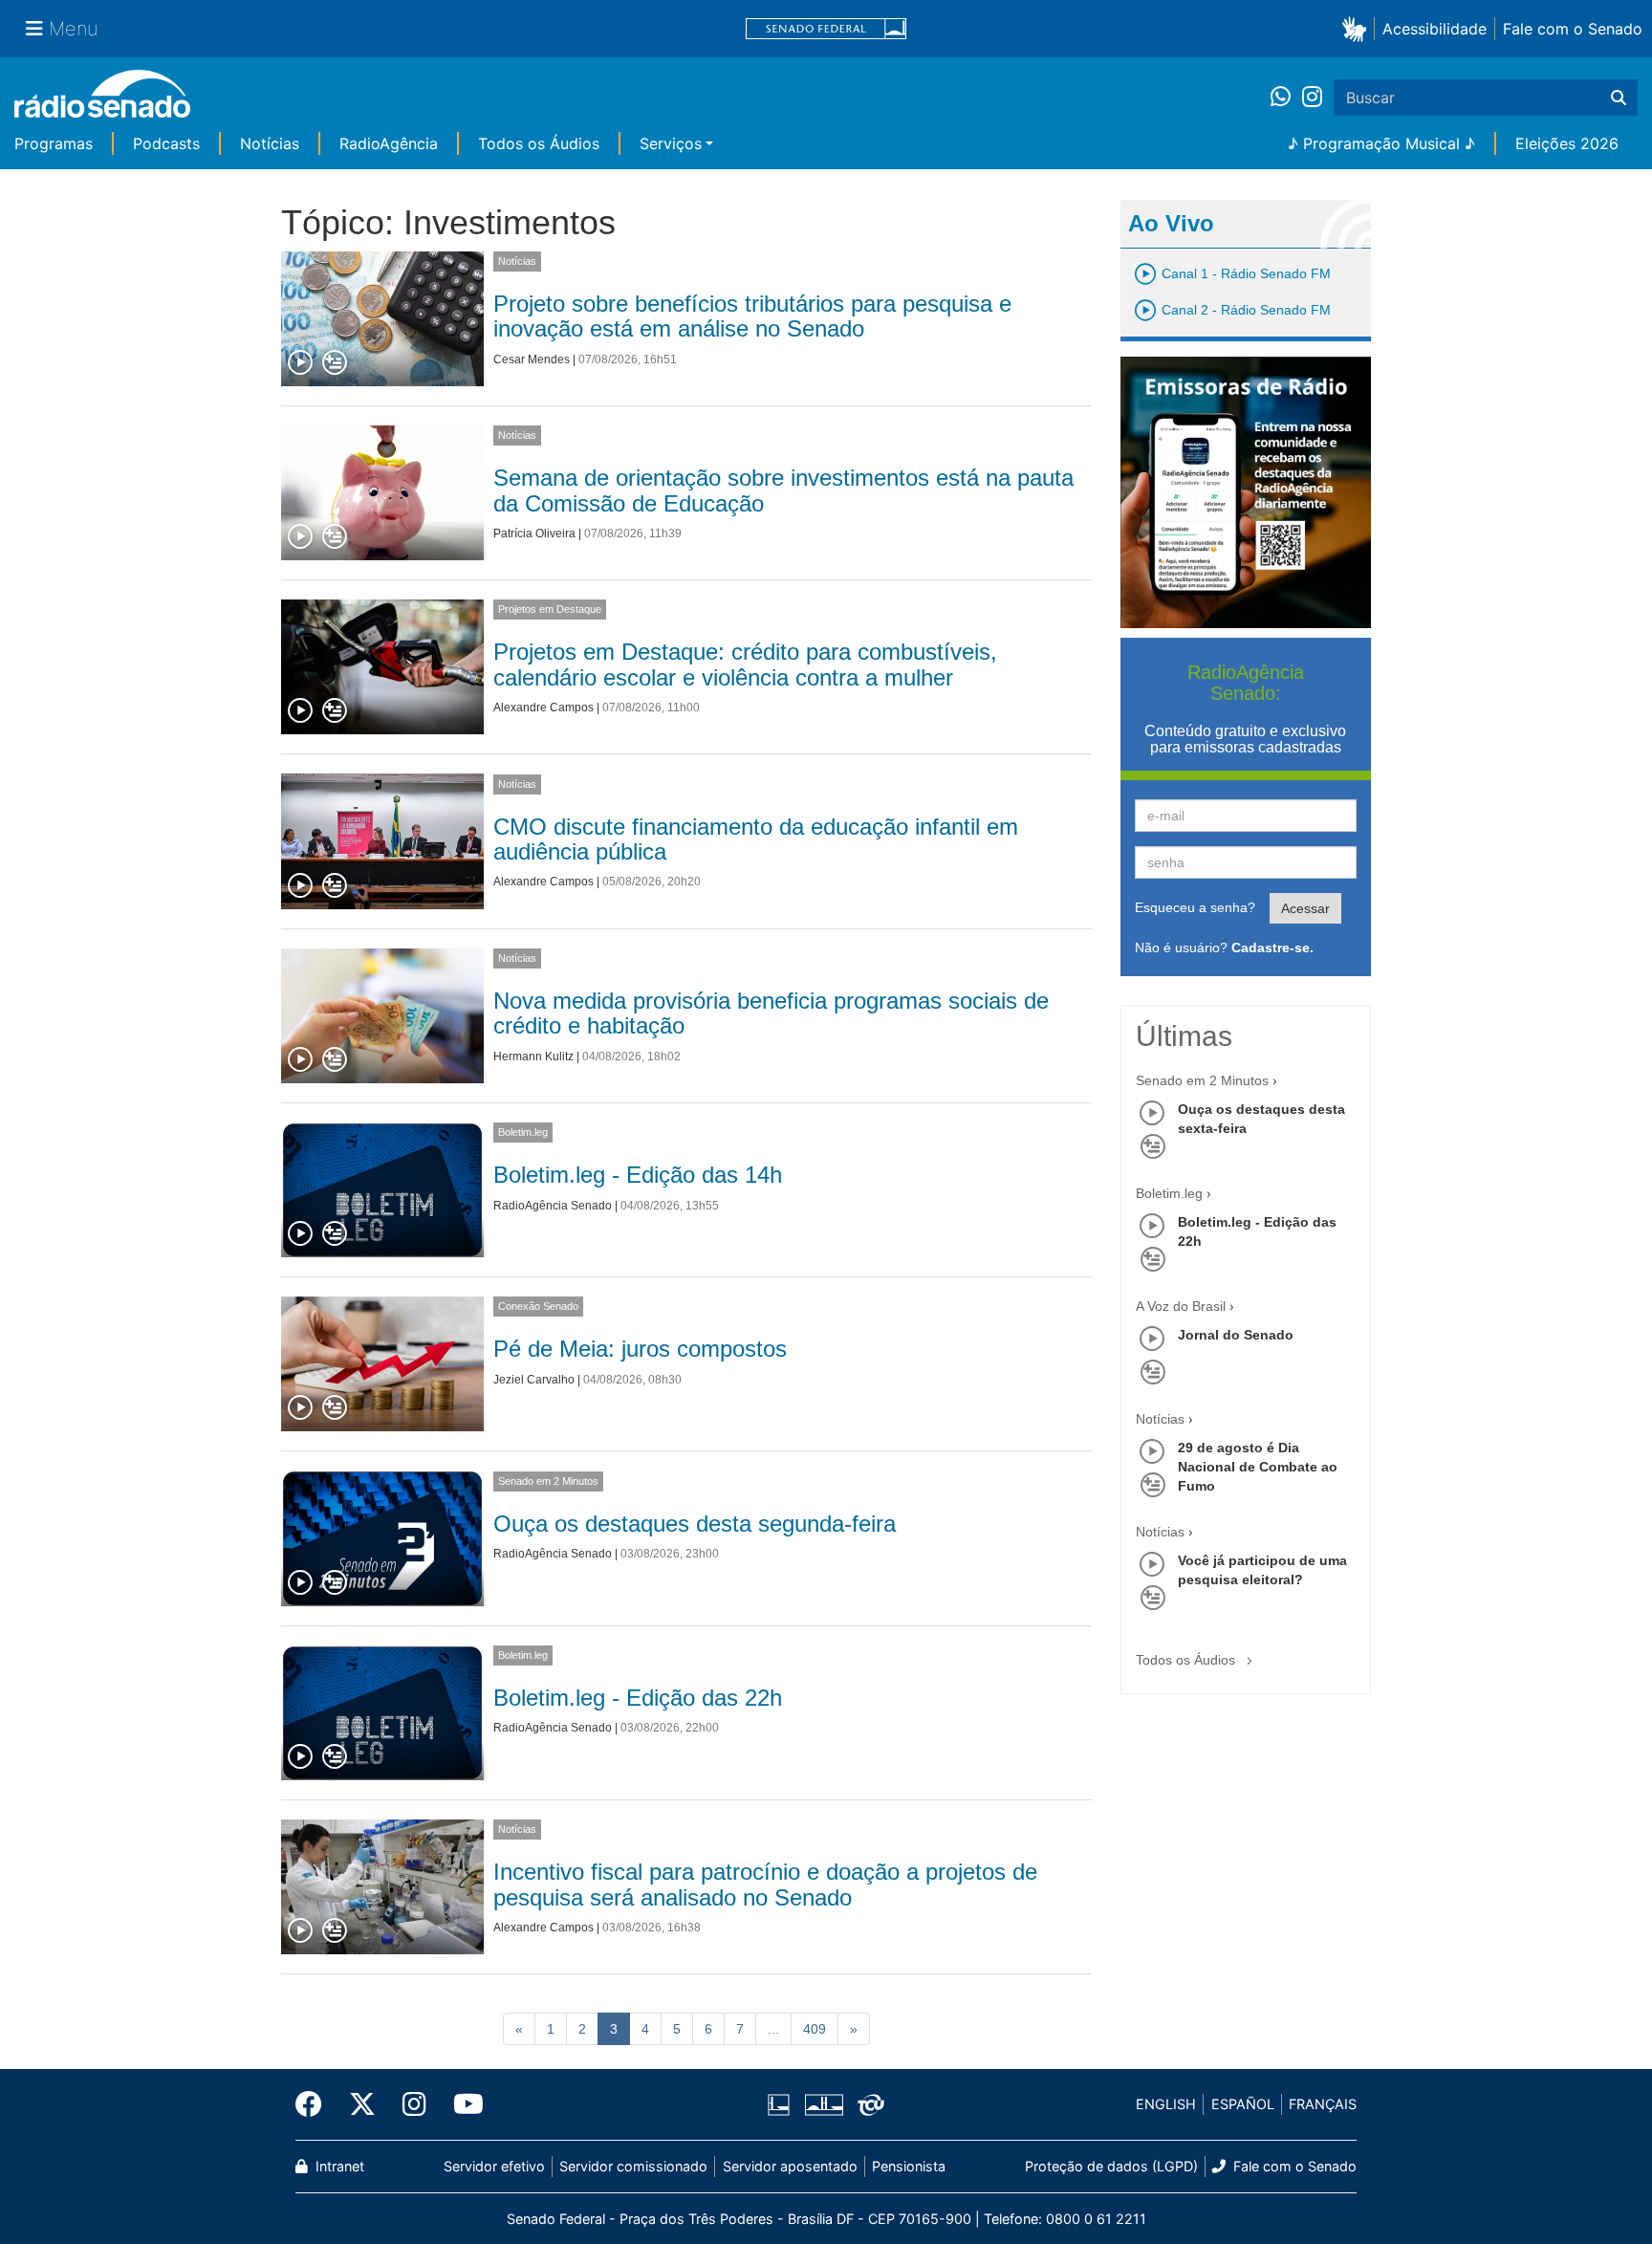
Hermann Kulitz (533, 1057)
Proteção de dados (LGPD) (1111, 2166)
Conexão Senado (538, 1306)
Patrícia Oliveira (534, 534)
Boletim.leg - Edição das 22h (638, 1698)
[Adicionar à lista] (335, 363)
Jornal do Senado (1236, 1335)
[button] (1358, 28)
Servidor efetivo (494, 2166)
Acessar (1305, 908)
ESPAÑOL (1243, 2104)
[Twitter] (362, 2104)
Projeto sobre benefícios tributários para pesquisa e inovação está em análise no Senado (752, 316)
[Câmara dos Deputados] (782, 2104)
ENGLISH (1166, 2104)
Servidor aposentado (790, 2166)
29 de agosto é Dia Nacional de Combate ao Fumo (1258, 1467)
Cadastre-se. (1272, 948)
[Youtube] (462, 2104)
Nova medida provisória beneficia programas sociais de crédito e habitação (771, 1013)
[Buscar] (1619, 98)
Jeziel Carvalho (534, 1380)
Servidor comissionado (633, 2166)
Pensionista (909, 2166)
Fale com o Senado (1573, 29)
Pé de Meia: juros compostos (640, 1349)
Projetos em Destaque (550, 609)
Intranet (338, 2166)
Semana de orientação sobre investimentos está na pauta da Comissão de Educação (783, 490)
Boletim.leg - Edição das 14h (638, 1175)
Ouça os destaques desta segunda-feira (695, 1524)
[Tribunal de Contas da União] (868, 2104)
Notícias (270, 143)
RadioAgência (389, 143)
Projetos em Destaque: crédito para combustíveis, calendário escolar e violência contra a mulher (745, 664)
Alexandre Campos (543, 708)
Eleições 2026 (1567, 143)
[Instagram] (1312, 98)
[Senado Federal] (826, 29)
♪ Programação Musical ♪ (1381, 143)
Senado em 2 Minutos (548, 1481)
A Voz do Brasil (1181, 1306)
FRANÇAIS (1323, 2104)
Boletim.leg (523, 1132)
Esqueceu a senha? (1195, 907)
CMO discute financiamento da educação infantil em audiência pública (756, 839)
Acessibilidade (1435, 29)
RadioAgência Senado (553, 1206)
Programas (54, 143)
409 (815, 2029)
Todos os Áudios (539, 143)
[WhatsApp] (1286, 98)
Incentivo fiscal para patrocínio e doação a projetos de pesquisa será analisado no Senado (765, 1884)
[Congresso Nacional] (823, 2104)
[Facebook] (315, 2104)
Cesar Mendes (532, 359)
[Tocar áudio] (301, 363)
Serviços (671, 143)
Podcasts (166, 143)
